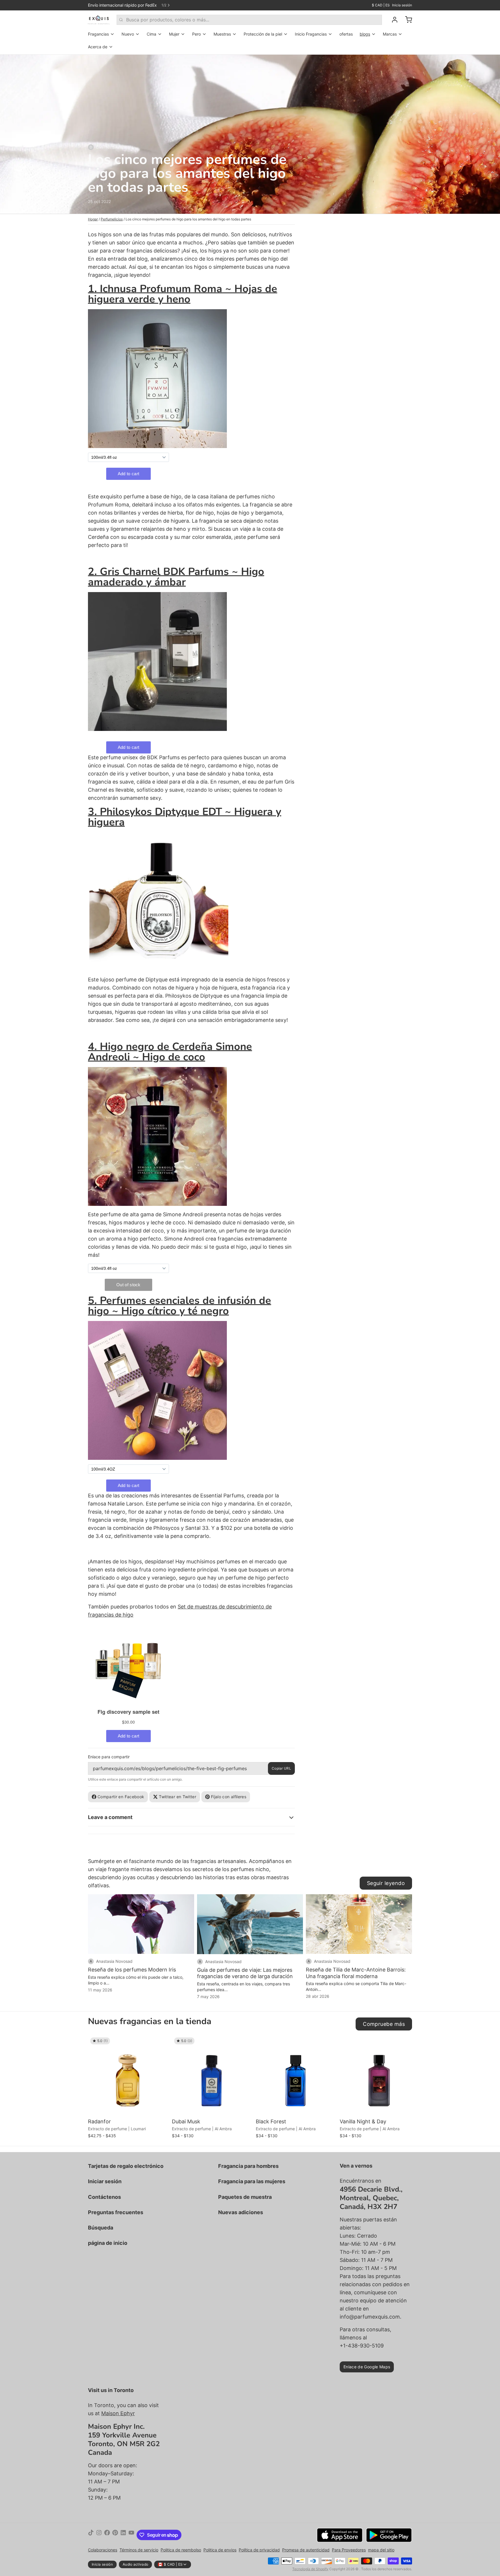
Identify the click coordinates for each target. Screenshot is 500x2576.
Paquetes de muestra (245, 2197)
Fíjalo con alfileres (229, 1797)
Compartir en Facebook (121, 1797)
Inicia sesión (402, 5)
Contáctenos (104, 2197)
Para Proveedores (349, 2550)
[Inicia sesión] (392, 20)
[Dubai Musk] (212, 2076)
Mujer (174, 34)
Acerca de (98, 47)
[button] (128, 2108)
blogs (365, 34)
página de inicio (108, 2243)
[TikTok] (91, 2535)
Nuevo (128, 34)
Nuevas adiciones (241, 2212)
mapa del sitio (381, 2550)
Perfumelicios (112, 219)
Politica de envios (220, 2550)
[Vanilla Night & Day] (380, 2076)
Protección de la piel (263, 34)
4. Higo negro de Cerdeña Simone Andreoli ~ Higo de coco (170, 1052)
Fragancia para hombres (248, 2166)
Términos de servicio (139, 2550)
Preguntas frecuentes (116, 2212)
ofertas (346, 34)
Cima (151, 34)
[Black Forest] (296, 2076)
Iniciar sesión (105, 2181)
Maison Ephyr (118, 2413)
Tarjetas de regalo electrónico (126, 2166)
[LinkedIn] (123, 2535)
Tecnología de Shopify (310, 2569)
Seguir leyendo (386, 1883)
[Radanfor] (128, 2076)
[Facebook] (107, 2535)
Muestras (222, 34)
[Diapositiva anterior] (387, 2044)
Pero (196, 34)
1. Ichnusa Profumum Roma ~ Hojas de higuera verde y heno (183, 294)
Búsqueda (101, 2228)
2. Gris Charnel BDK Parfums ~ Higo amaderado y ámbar (176, 577)
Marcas (390, 34)
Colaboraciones (103, 2550)
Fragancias (98, 34)
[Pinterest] (115, 2535)
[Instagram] (99, 2535)
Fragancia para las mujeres (252, 2181)
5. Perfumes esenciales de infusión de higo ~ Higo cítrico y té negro (180, 1306)
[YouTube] (131, 2535)
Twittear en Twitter (178, 1797)
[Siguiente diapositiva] (405, 2044)
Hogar (93, 219)
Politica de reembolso (181, 2550)
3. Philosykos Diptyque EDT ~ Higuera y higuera (185, 817)
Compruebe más (384, 2024)
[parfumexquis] (99, 20)
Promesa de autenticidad (306, 2550)
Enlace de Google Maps (367, 2367)
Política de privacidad (259, 2550)
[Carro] (406, 20)
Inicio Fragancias (311, 34)
